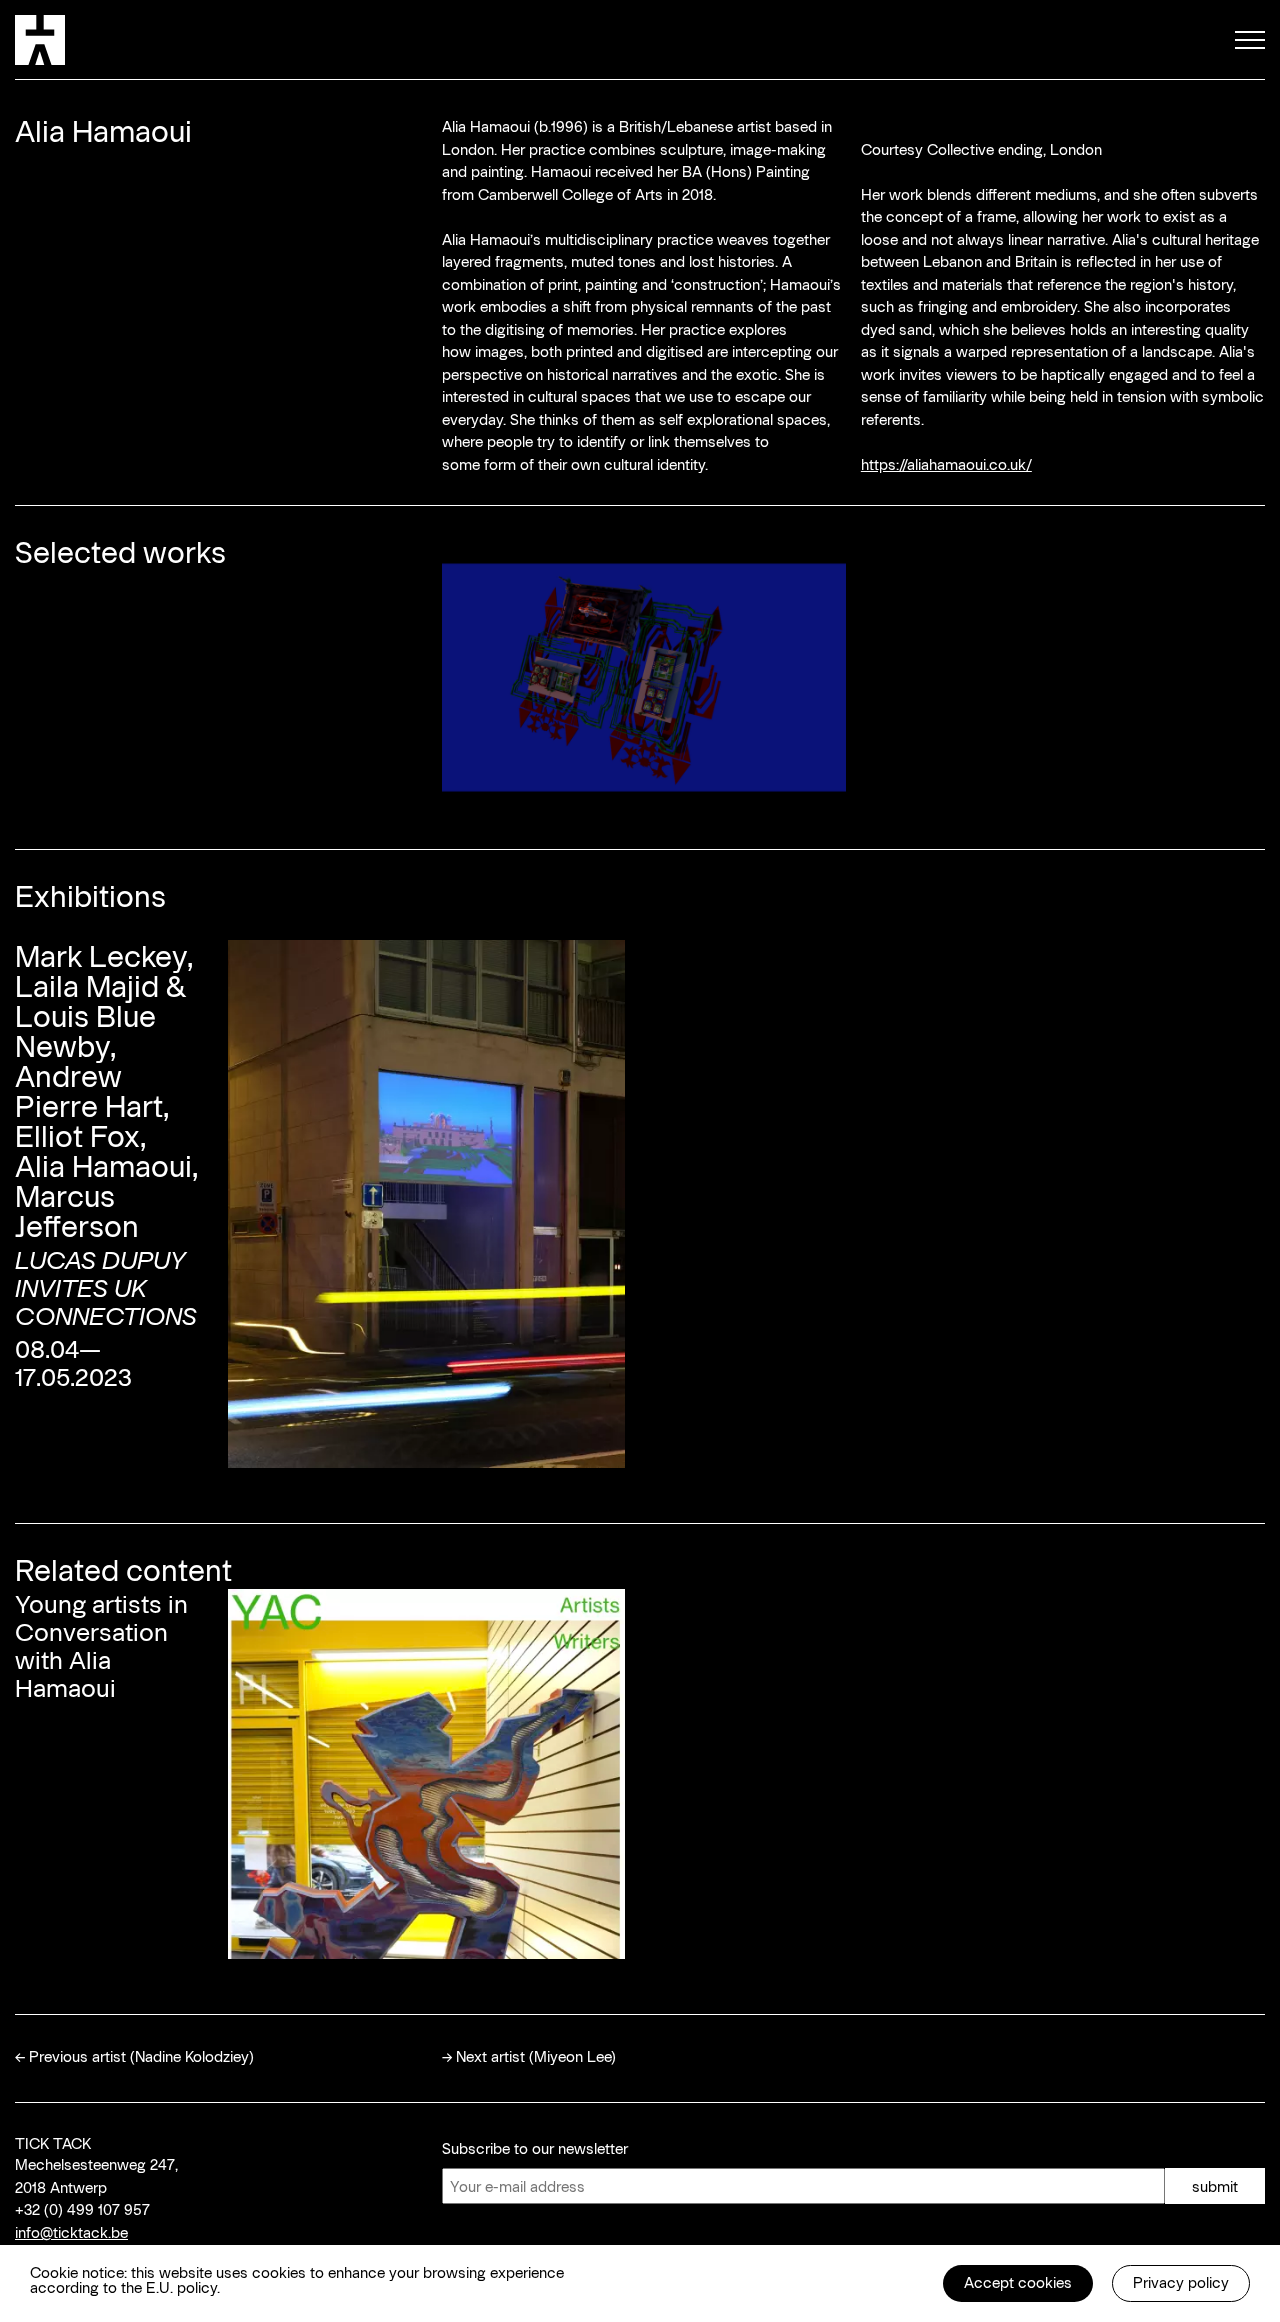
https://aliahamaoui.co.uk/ (946, 464)
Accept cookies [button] (1018, 2282)
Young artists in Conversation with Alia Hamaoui (101, 1645)
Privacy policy (1181, 2282)
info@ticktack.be (71, 2232)
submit (1215, 2186)
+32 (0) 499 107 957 (82, 2209)
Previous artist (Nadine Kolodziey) (141, 2056)
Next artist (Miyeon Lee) (536, 2056)
